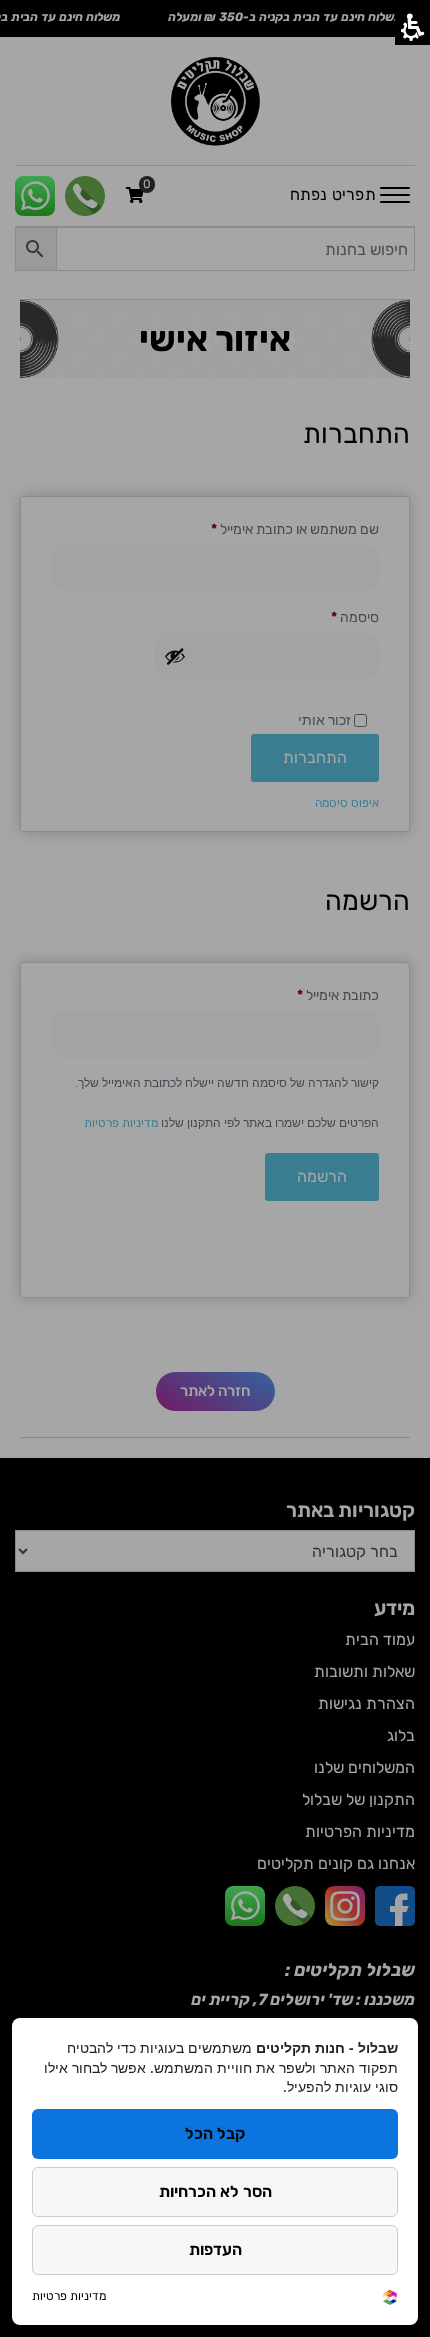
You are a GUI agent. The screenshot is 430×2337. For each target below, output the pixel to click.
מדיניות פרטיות (69, 2296)
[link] (390, 2296)
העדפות (215, 2249)
